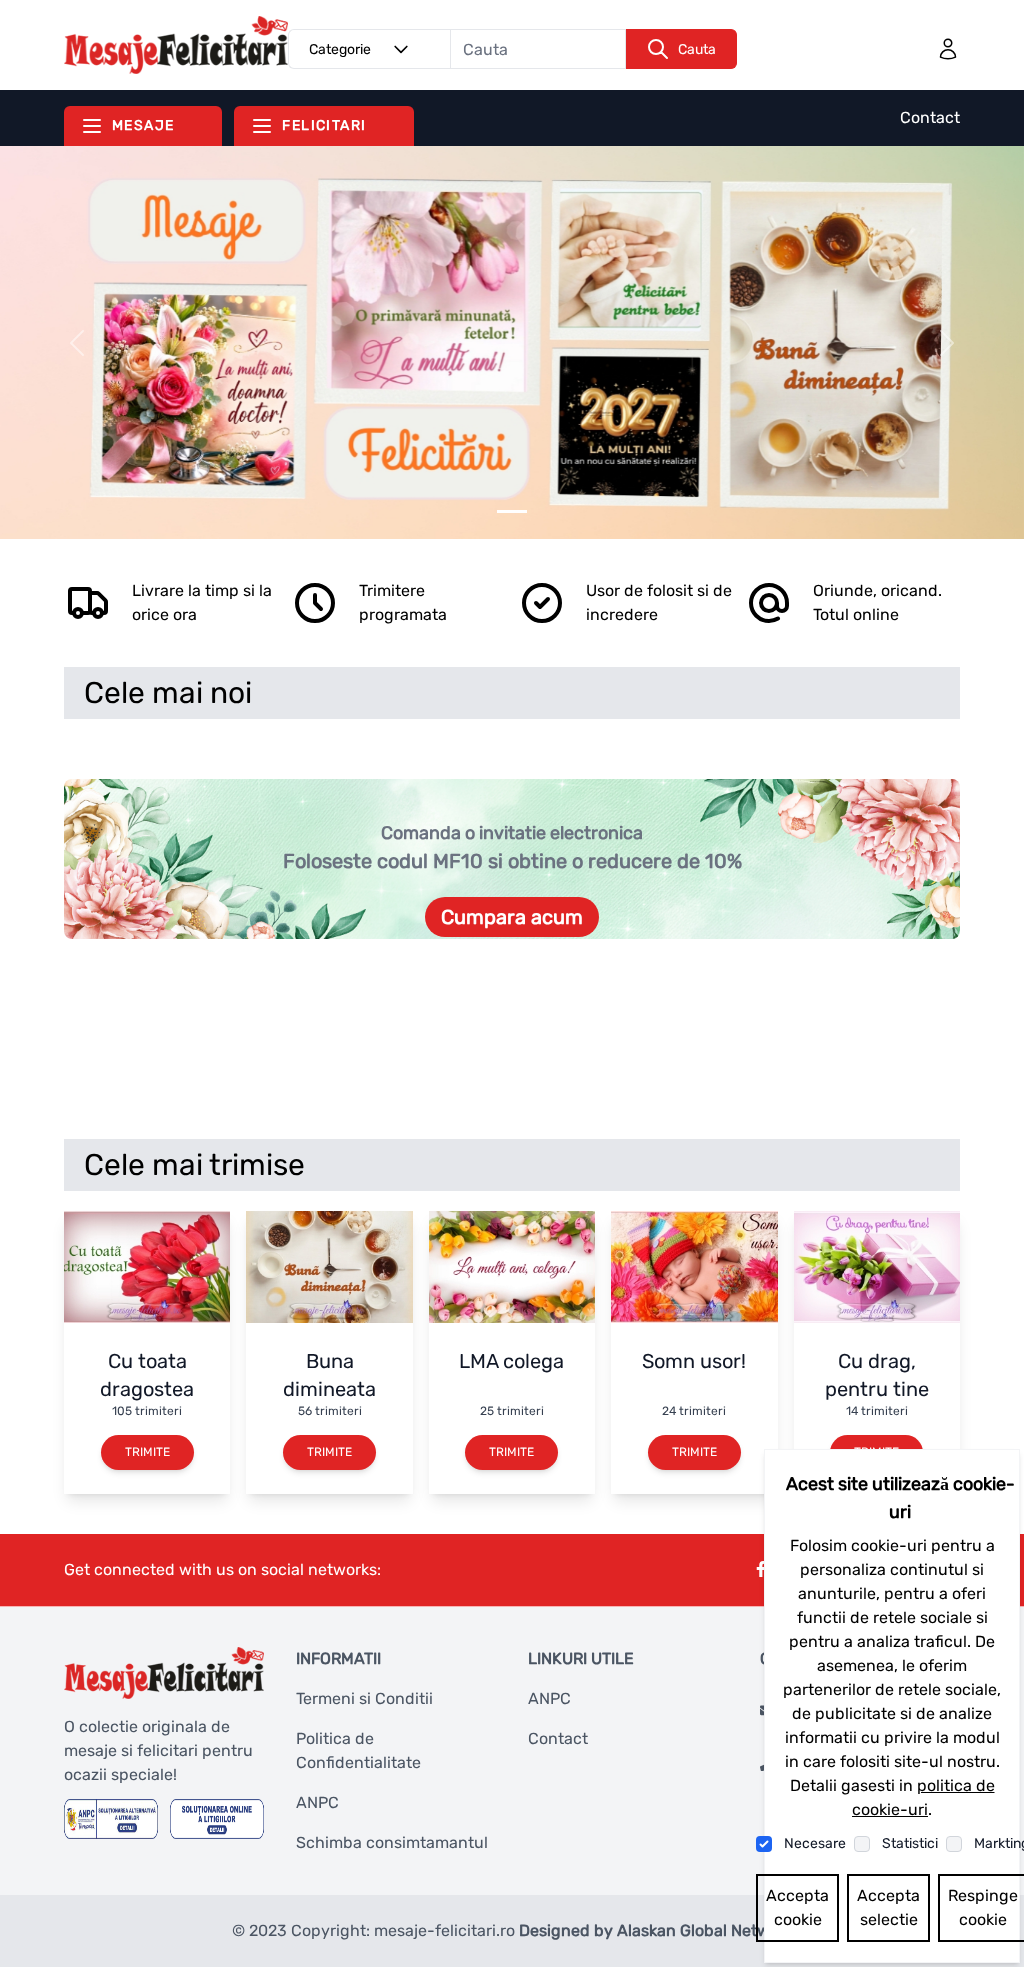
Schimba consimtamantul (392, 1842)
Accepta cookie (797, 1907)
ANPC (317, 1802)
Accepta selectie (888, 1907)
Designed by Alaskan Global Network (656, 1930)
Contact (930, 117)
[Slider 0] (512, 511)
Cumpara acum (512, 917)
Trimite (147, 1452)
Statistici (910, 1843)
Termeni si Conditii (364, 1698)
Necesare (815, 1843)
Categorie (340, 49)
